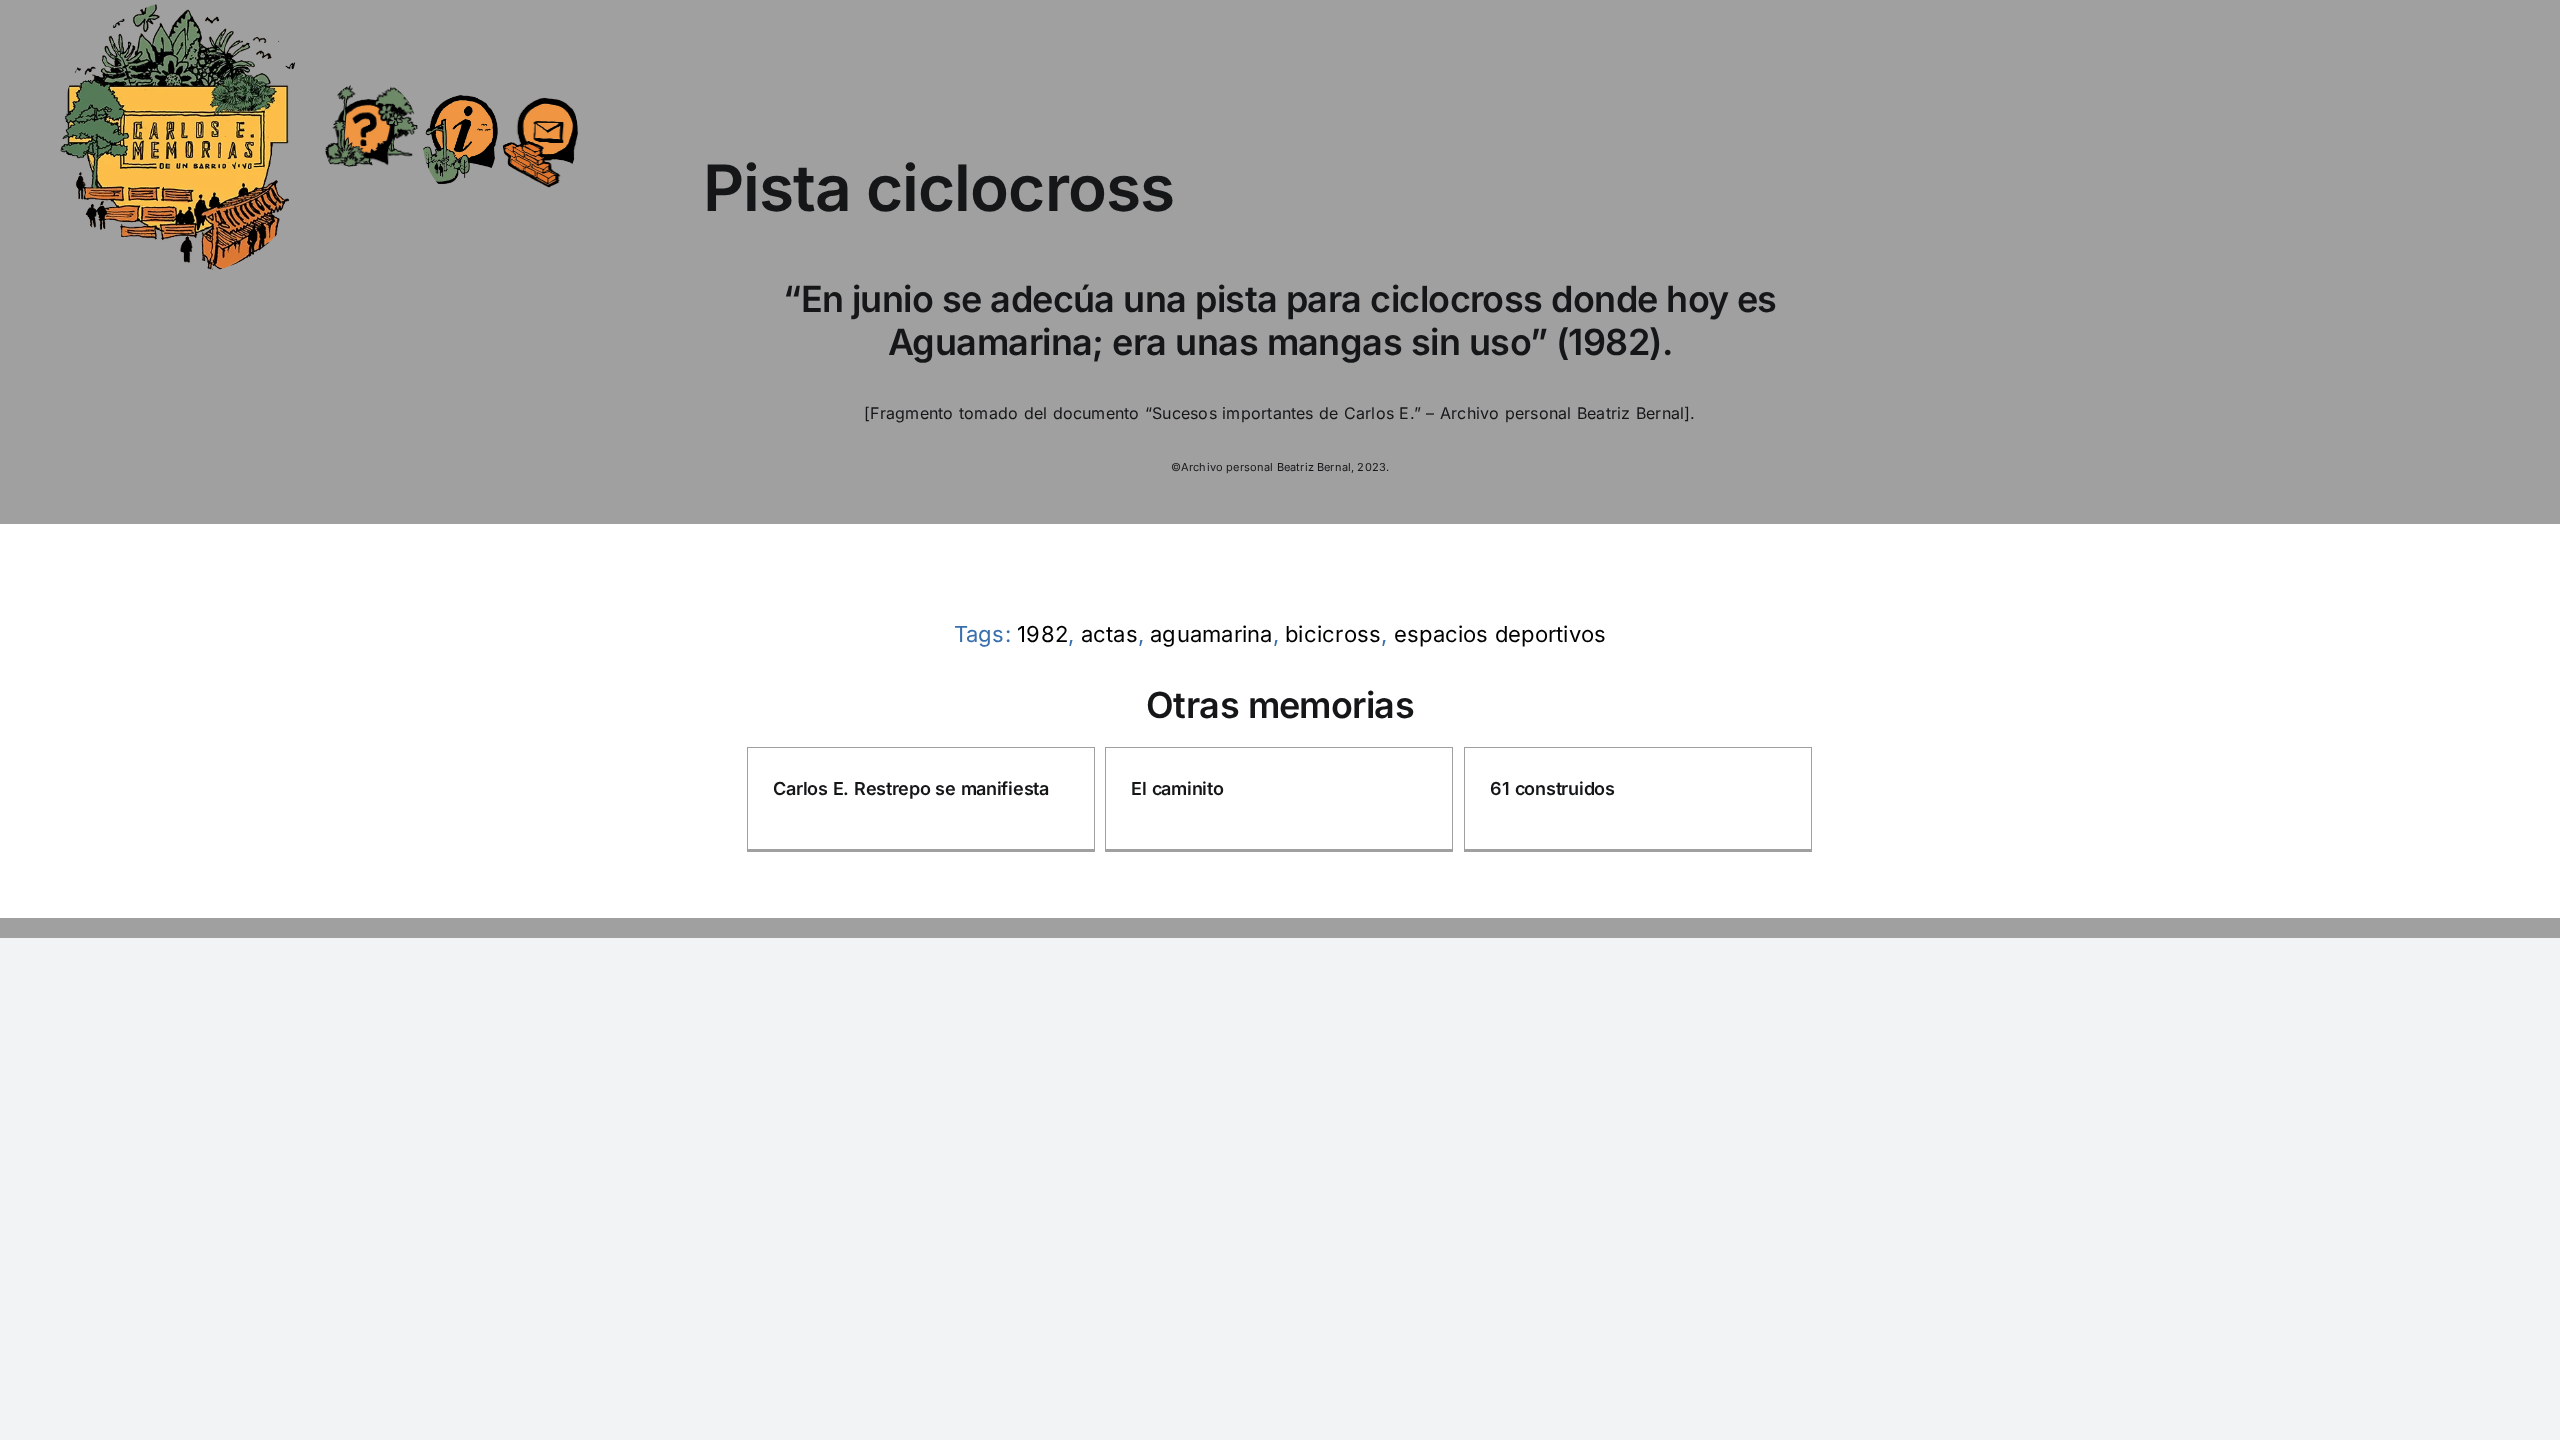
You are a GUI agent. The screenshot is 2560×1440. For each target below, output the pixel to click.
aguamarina (1211, 634)
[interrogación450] (370, 88)
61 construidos (1552, 788)
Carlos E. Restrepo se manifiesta (910, 788)
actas (1109, 634)
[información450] (460, 82)
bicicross (1333, 634)
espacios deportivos (1500, 634)
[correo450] (540, 86)
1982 (1042, 634)
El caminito (1177, 788)
